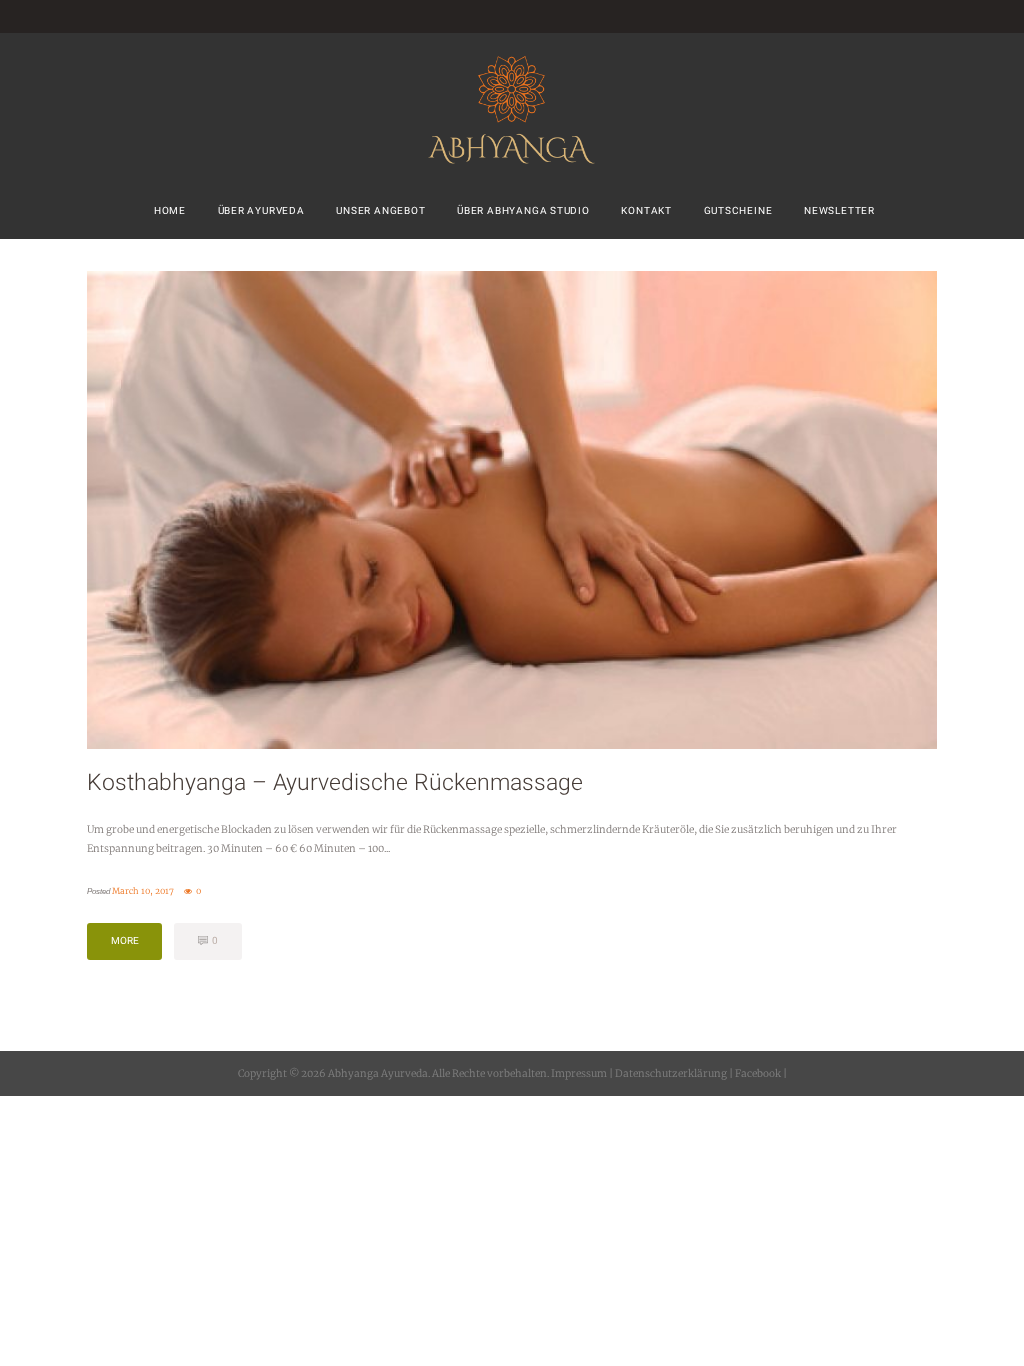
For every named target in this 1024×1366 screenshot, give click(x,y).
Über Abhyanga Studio (523, 210)
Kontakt (646, 210)
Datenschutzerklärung (671, 1073)
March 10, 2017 (143, 891)
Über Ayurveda (261, 210)
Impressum (579, 1073)
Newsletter (839, 210)
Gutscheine (738, 210)
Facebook (757, 1073)
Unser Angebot (380, 210)
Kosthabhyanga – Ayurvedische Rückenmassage (335, 782)
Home (170, 210)
